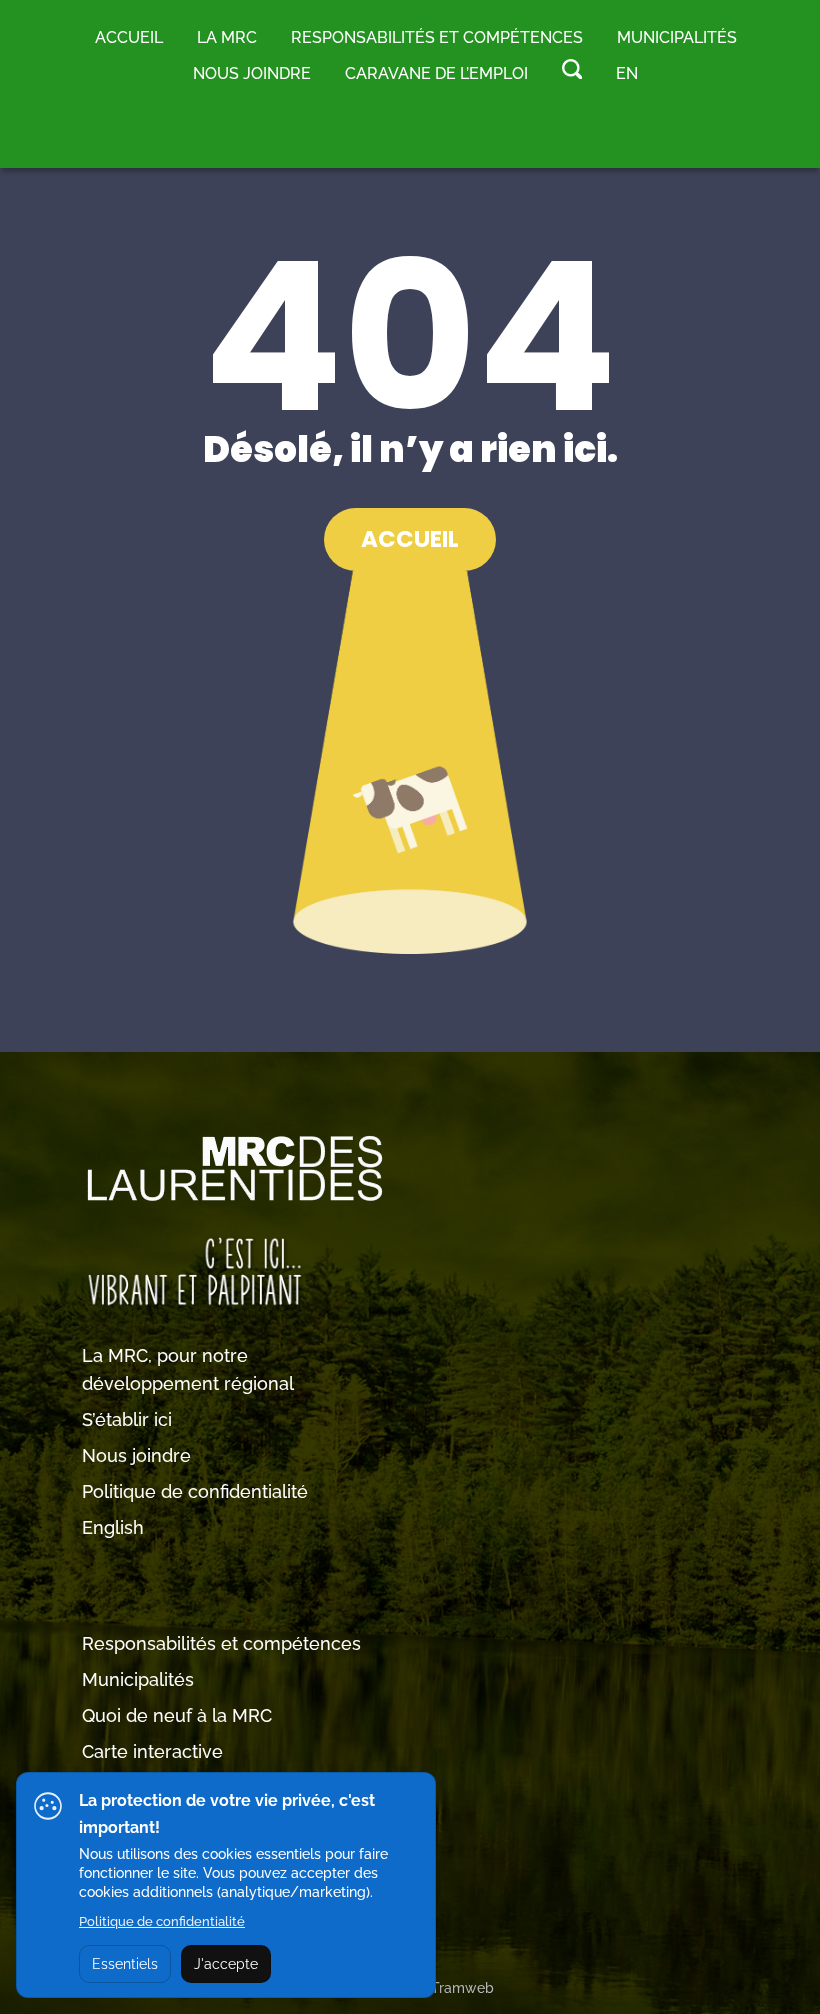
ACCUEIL (410, 539)
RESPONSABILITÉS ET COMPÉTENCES (437, 37)
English (113, 1527)
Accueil (129, 37)
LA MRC (227, 37)
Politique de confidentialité (195, 1491)
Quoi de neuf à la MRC (177, 1715)
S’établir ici (127, 1419)
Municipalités (138, 1679)
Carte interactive (152, 1751)
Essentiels (125, 1964)
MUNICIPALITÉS (677, 37)
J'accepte (226, 1964)
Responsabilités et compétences (221, 1643)
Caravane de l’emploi (436, 73)
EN (627, 73)
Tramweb (462, 1988)
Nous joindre (252, 73)
